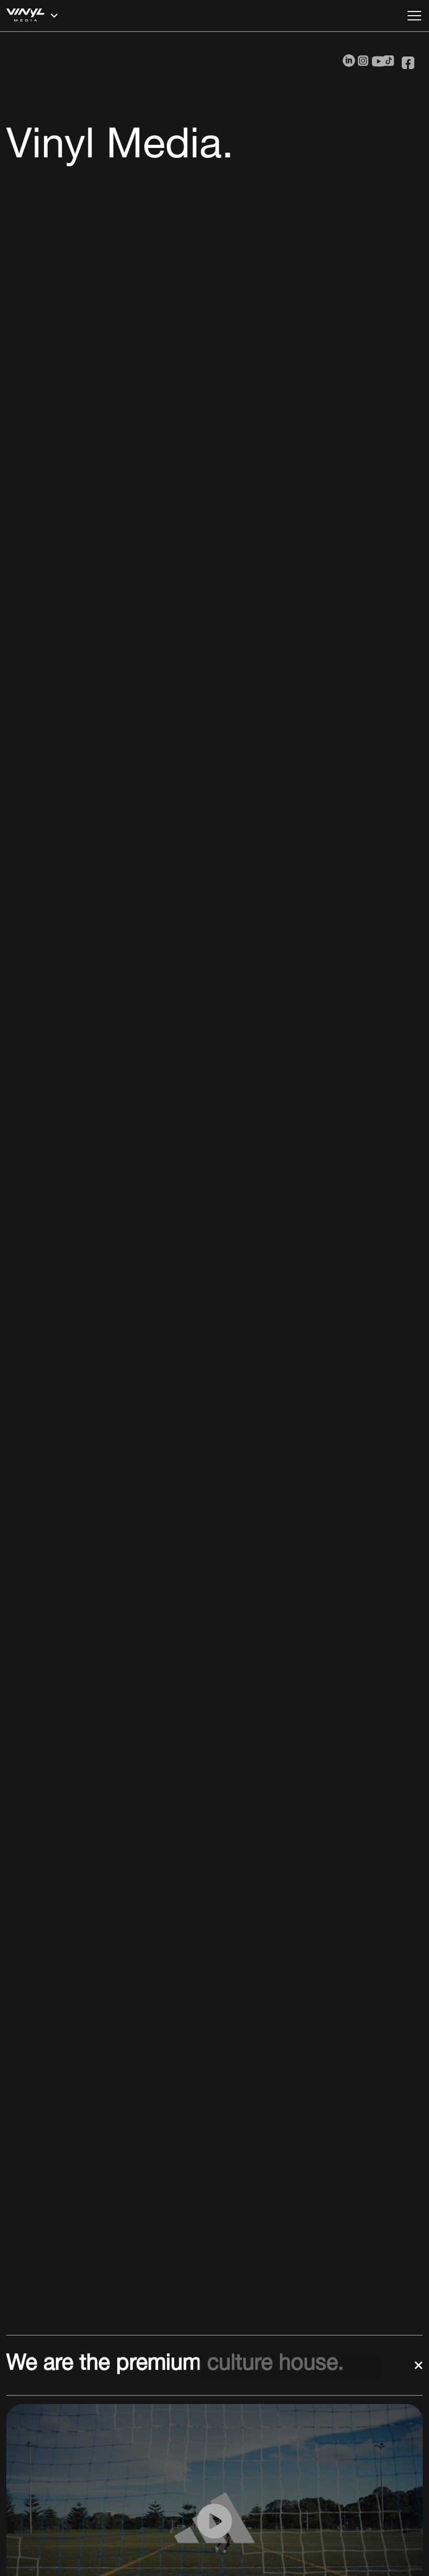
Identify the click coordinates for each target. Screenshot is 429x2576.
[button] (204, 16)
